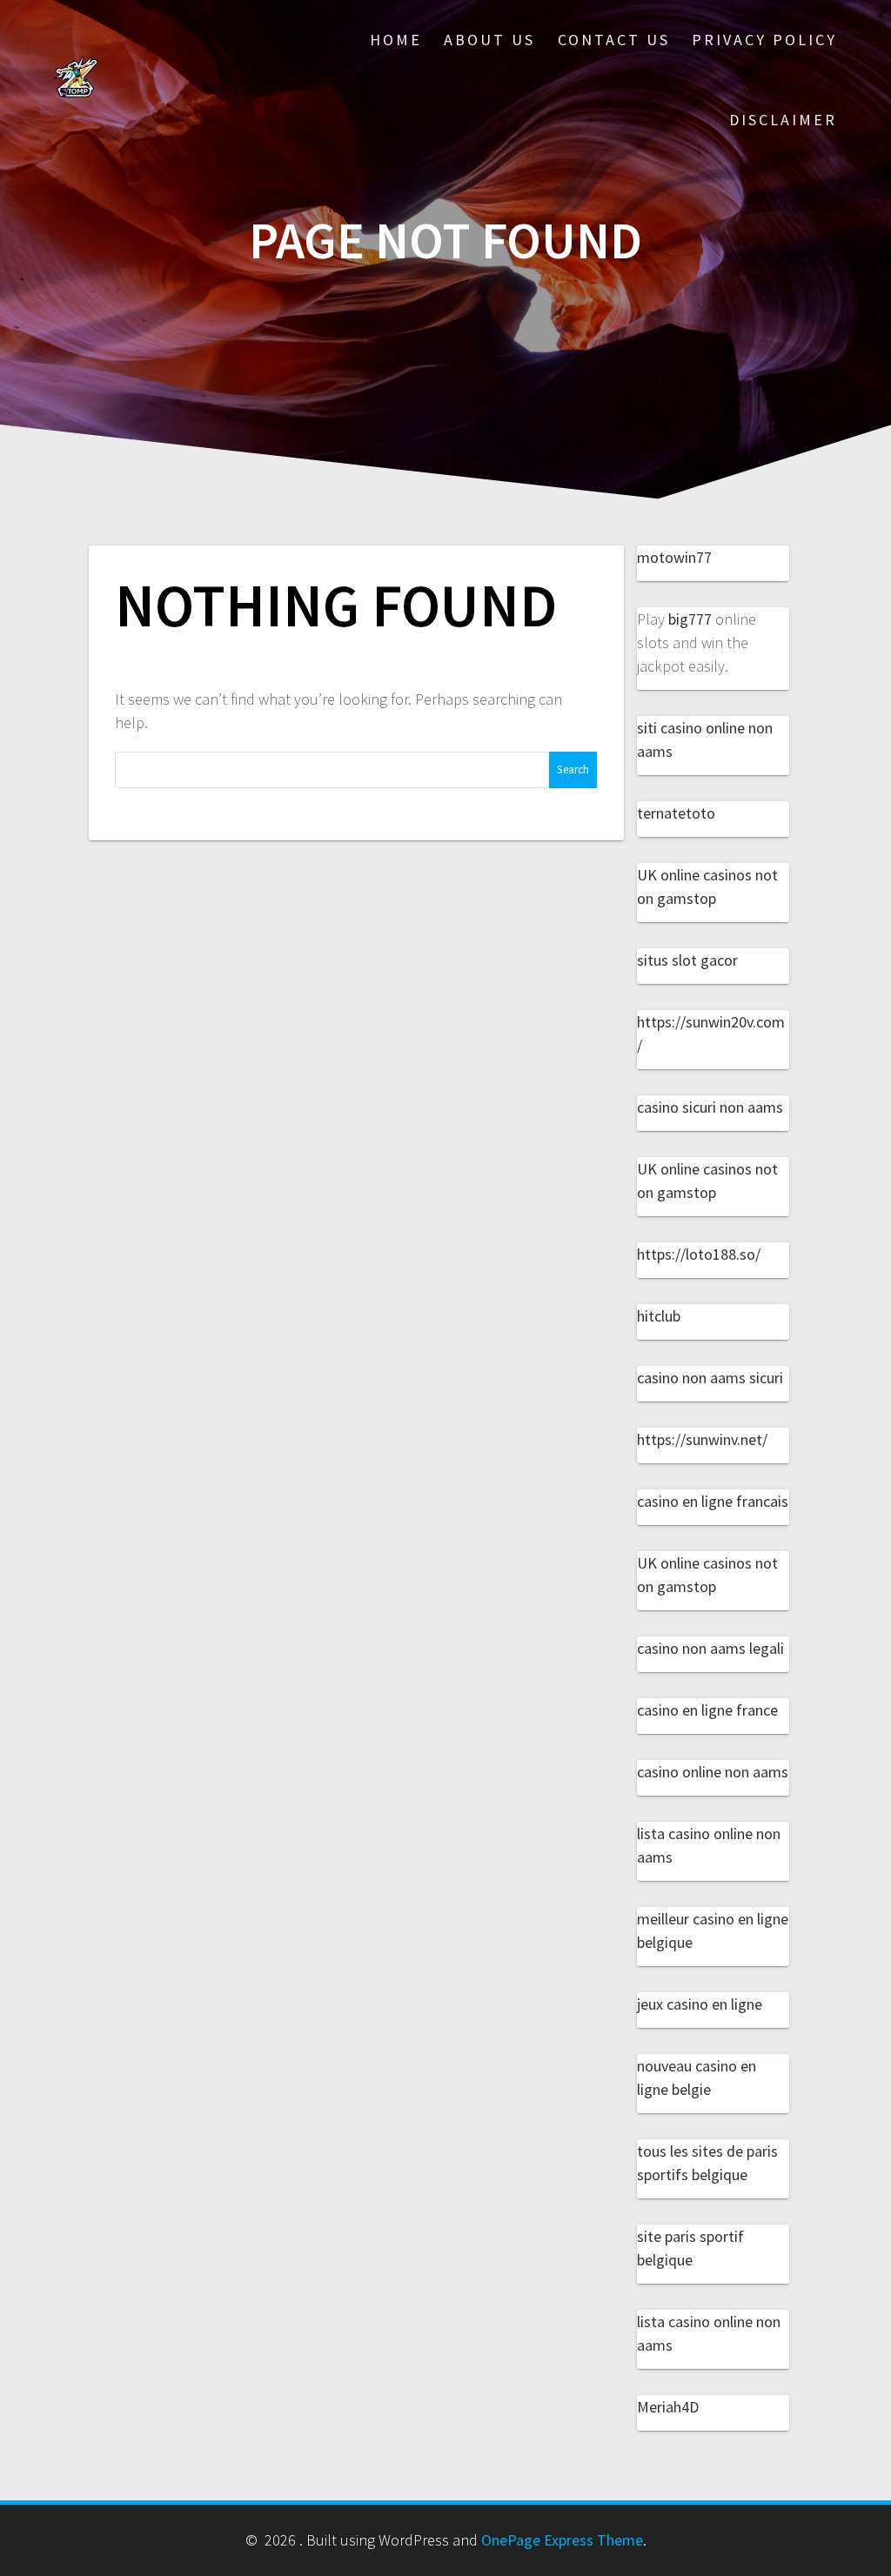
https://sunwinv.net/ (702, 1439)
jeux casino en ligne (700, 2004)
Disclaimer (783, 120)
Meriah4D (668, 2407)
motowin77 (674, 557)
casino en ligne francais (713, 1501)
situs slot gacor (687, 960)
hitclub (659, 1316)
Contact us (614, 40)
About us (489, 40)
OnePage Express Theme (562, 2540)
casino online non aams (713, 1772)
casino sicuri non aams (710, 1107)
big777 (690, 619)
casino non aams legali (710, 1648)
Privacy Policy (764, 40)
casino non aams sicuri (710, 1378)
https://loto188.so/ (699, 1254)
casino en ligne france (707, 1710)
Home (396, 40)
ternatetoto (676, 813)
